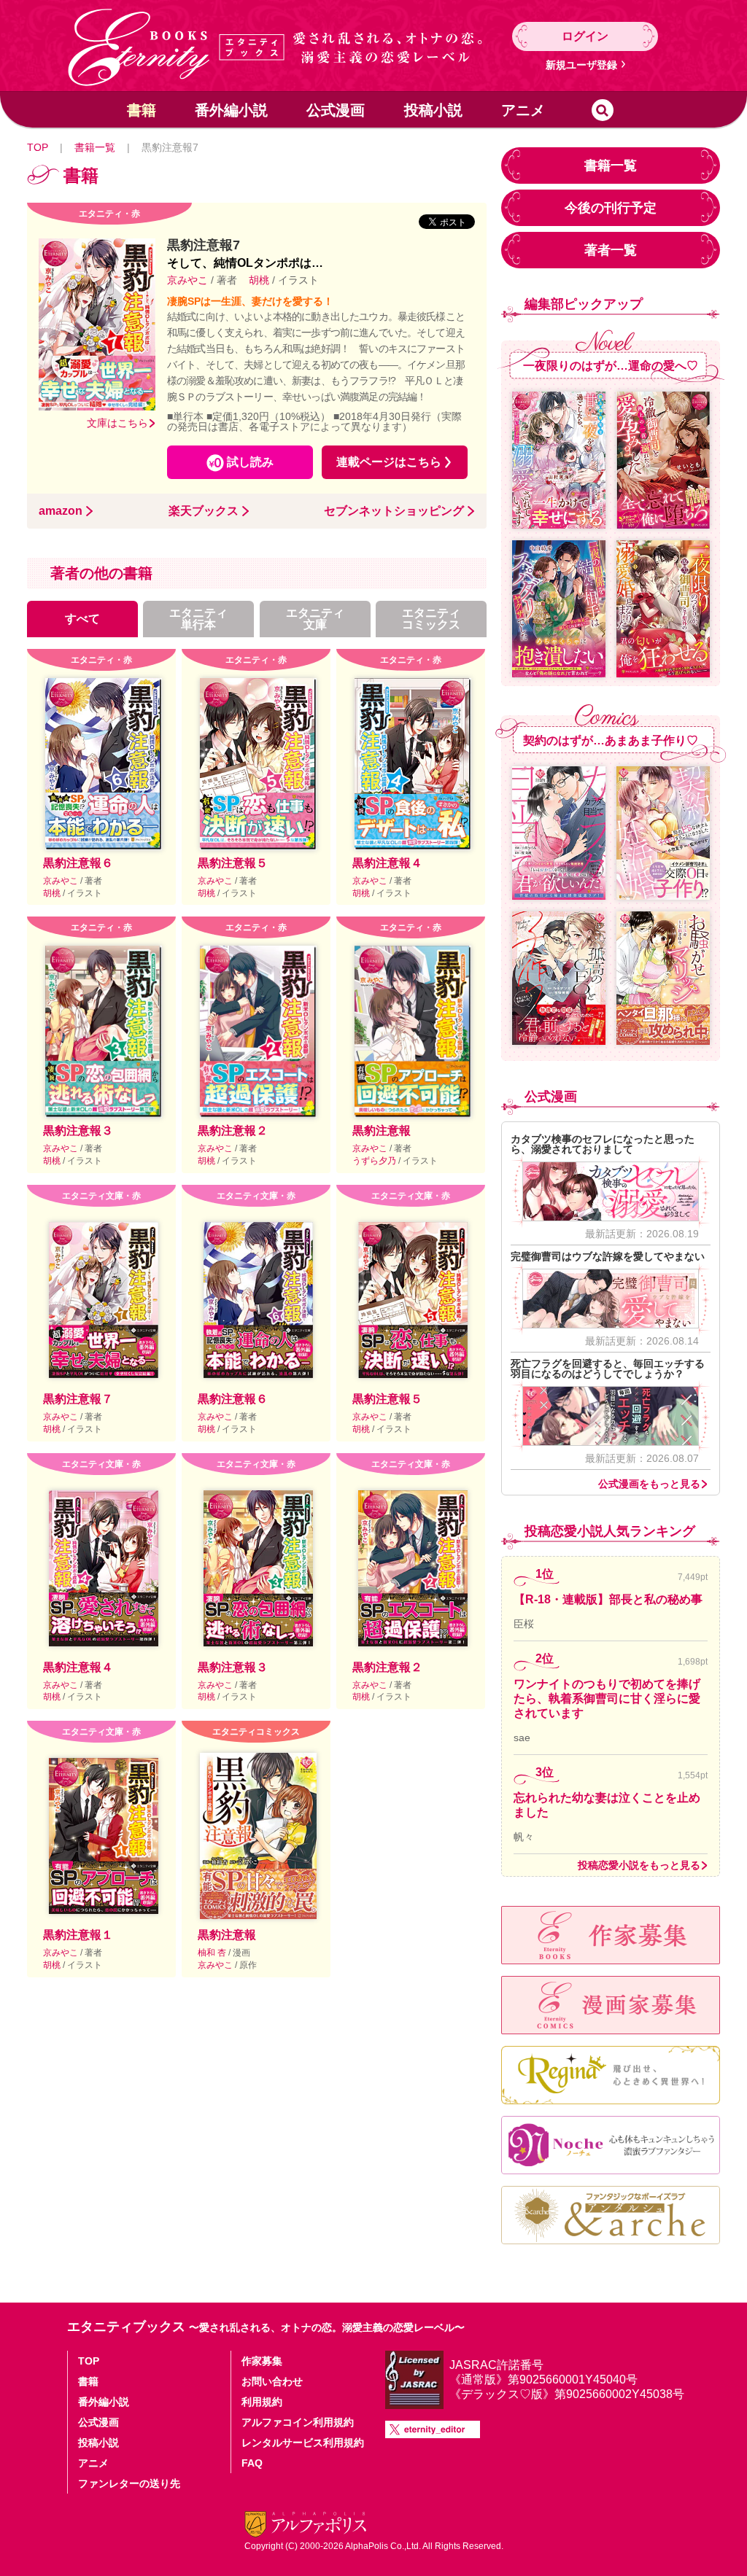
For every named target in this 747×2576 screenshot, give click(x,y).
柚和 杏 (213, 1953)
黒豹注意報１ (78, 1935)
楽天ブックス (204, 511)
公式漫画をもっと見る (649, 1484)
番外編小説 (231, 110)
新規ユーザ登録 (581, 65)
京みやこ (189, 280)
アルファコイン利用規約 (298, 2422)
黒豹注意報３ (78, 1131)
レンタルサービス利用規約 (303, 2443)
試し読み (250, 462)
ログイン (585, 36)
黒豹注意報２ (233, 1131)
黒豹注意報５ (233, 863)
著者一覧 (611, 250)
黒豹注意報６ (78, 863)
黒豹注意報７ (78, 1399)
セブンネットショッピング (394, 511)
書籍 (142, 110)
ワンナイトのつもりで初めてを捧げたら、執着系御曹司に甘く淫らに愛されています (607, 1698)
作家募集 (262, 2361)
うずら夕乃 (375, 1161)
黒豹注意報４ (387, 863)
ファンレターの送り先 (129, 2483)
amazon (61, 511)
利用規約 (262, 2402)
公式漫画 (336, 110)
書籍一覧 (95, 147)
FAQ (252, 2463)
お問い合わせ (272, 2381)
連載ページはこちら (389, 462)
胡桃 (259, 280)
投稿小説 (433, 110)
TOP (38, 147)
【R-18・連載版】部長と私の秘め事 (608, 1599)
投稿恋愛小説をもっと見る (639, 1865)
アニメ (523, 110)
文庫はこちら (117, 423)
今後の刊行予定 (611, 208)
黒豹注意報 (382, 1131)
